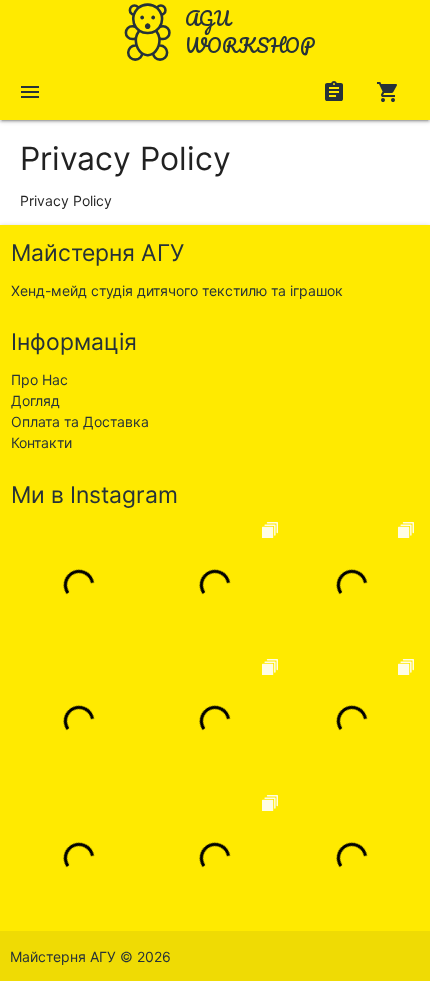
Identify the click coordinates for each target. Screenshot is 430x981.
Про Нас (39, 379)
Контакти (41, 442)
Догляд (35, 400)
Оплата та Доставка (80, 421)
